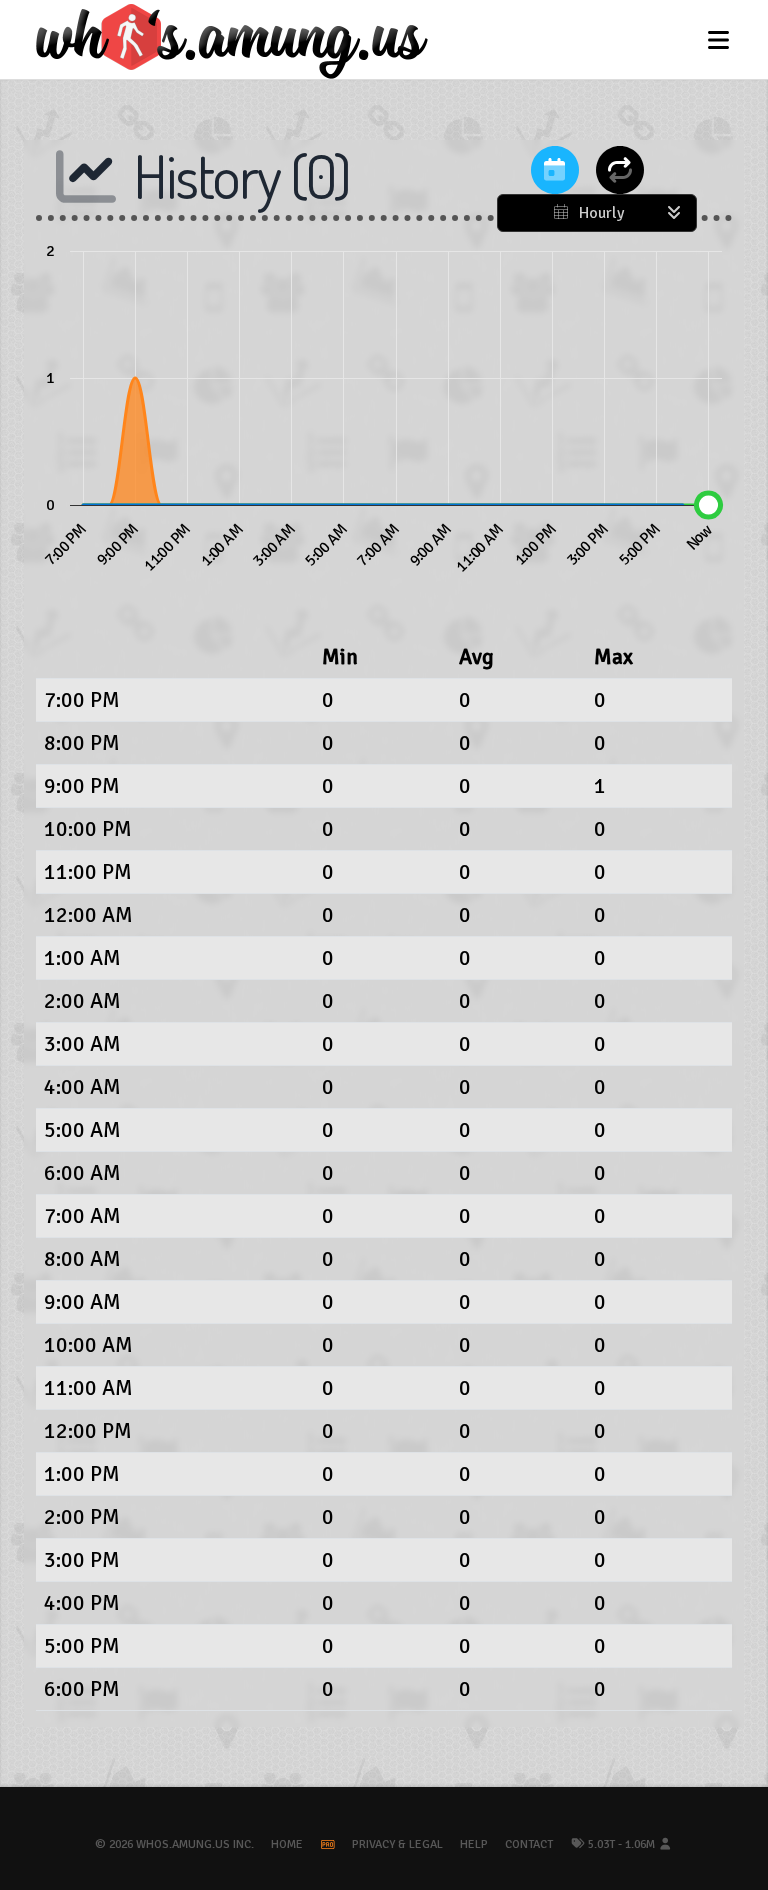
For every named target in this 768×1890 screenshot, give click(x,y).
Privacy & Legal (397, 1844)
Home (287, 1844)
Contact (529, 1844)
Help (474, 1844)
